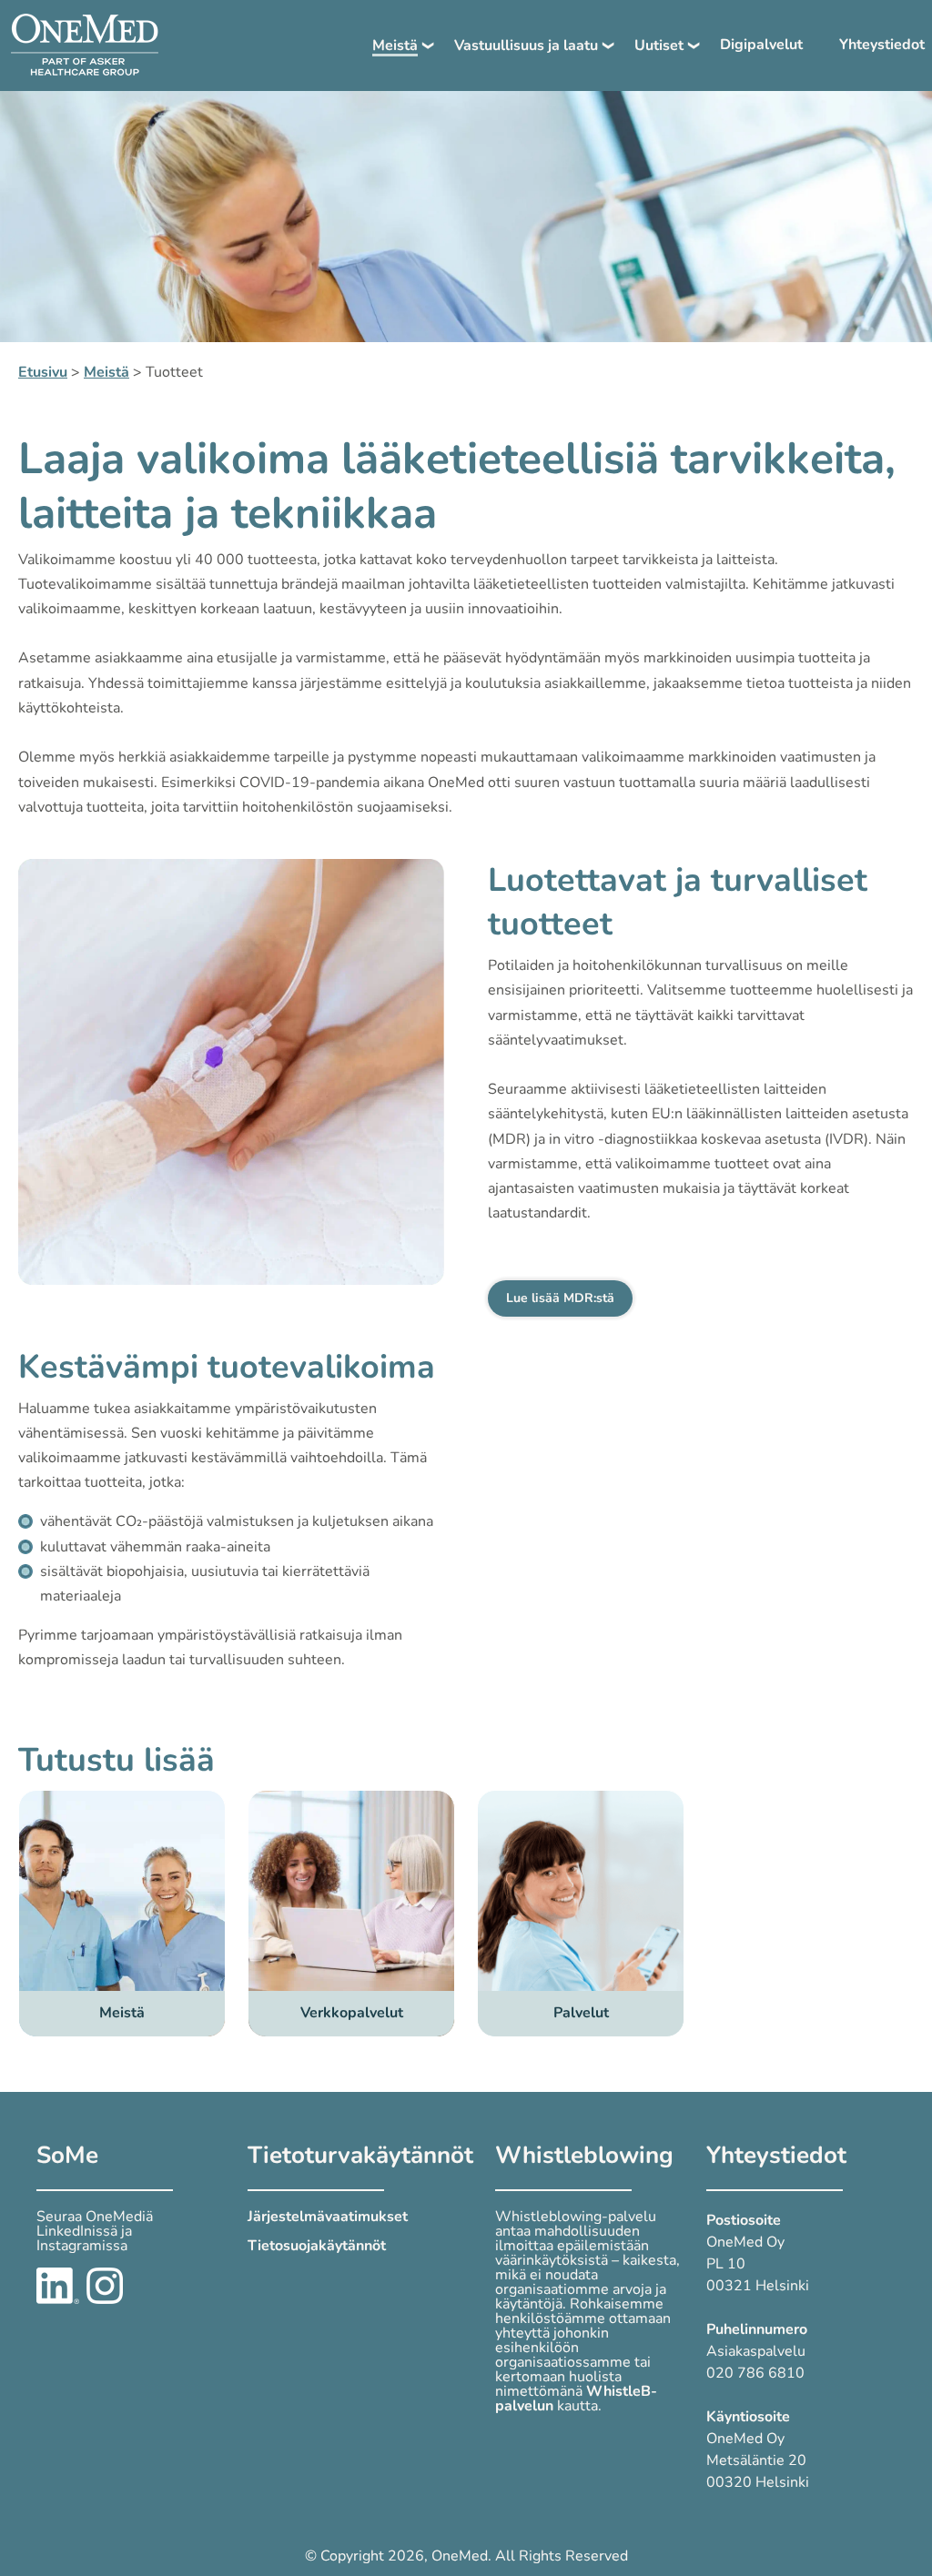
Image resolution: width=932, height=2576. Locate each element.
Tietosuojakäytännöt (317, 2246)
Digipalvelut (761, 45)
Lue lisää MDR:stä (560, 1298)
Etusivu (43, 372)
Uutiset (659, 45)
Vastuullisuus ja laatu (526, 45)
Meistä (395, 45)
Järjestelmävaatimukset (328, 2217)
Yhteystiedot (882, 45)
